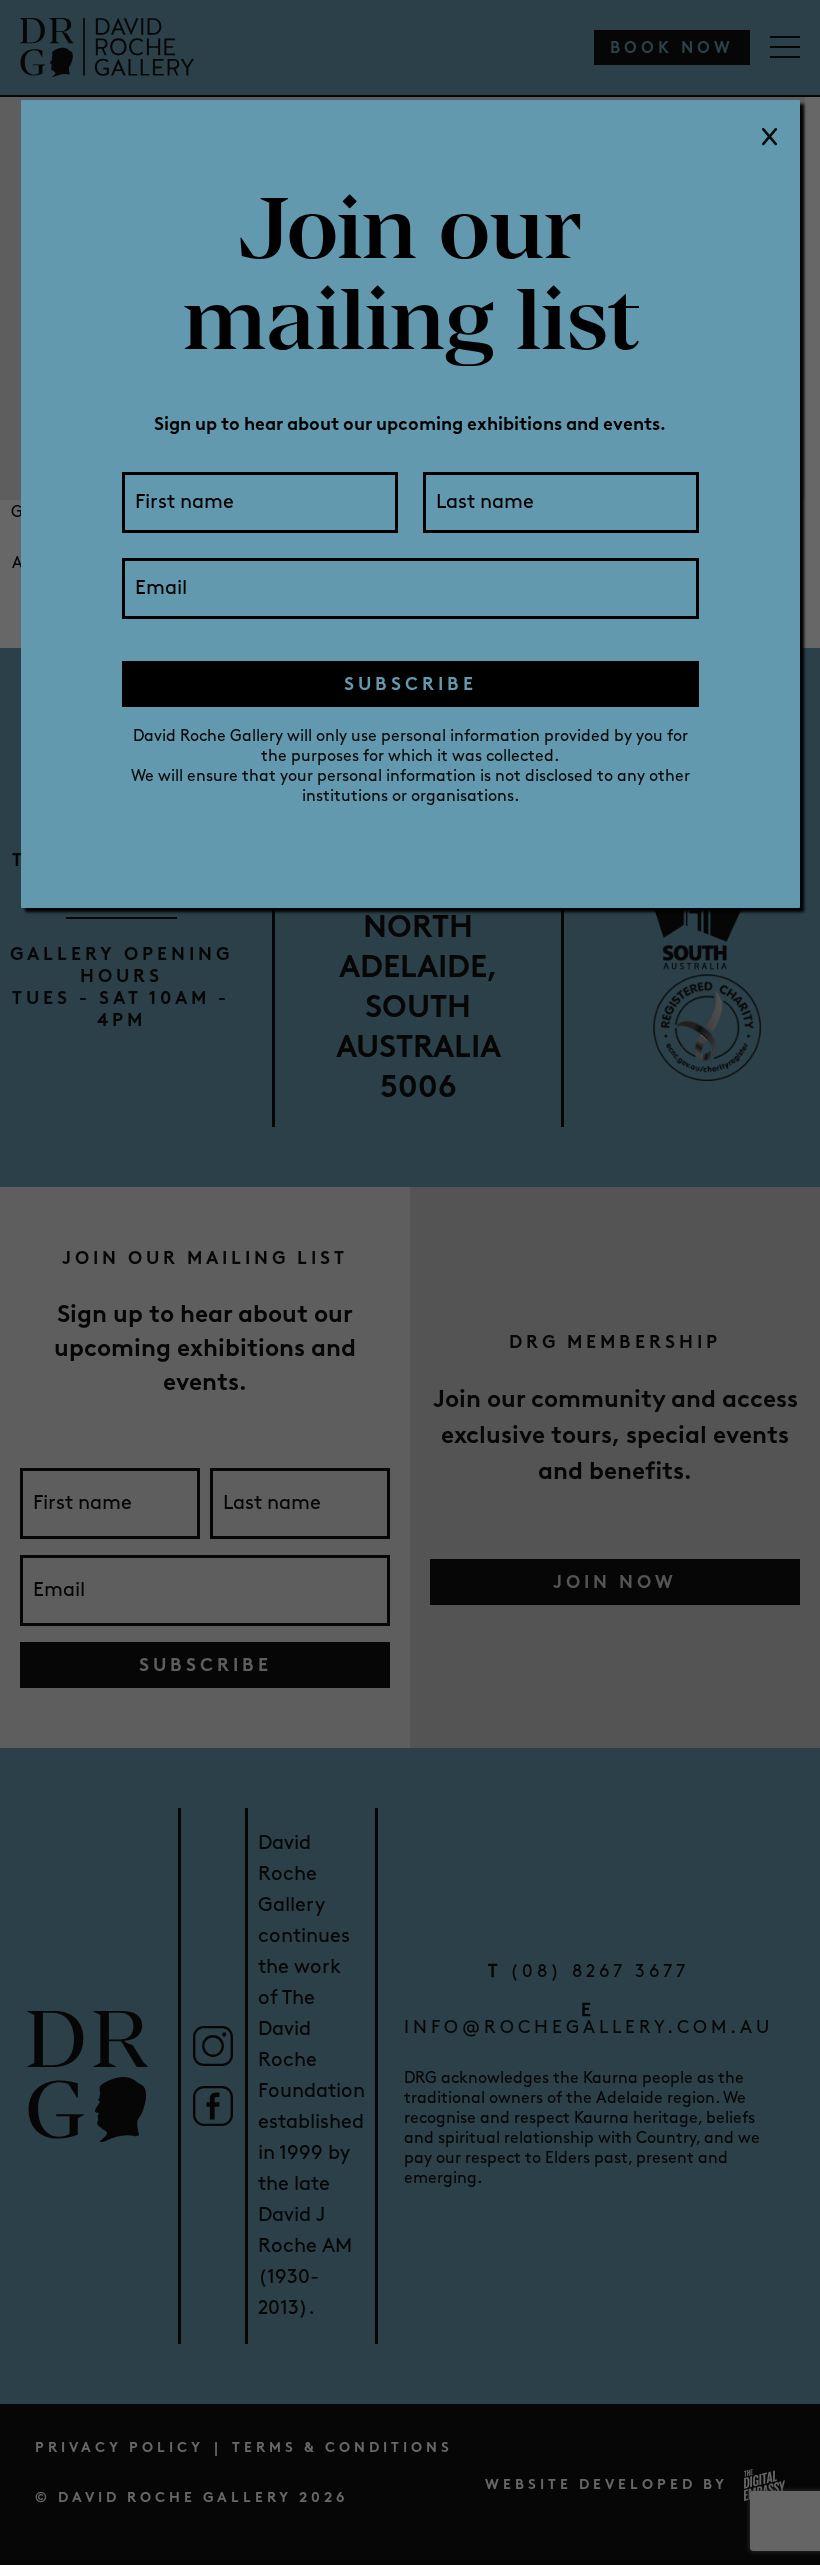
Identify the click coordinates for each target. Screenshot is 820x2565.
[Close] (770, 138)
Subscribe (410, 684)
